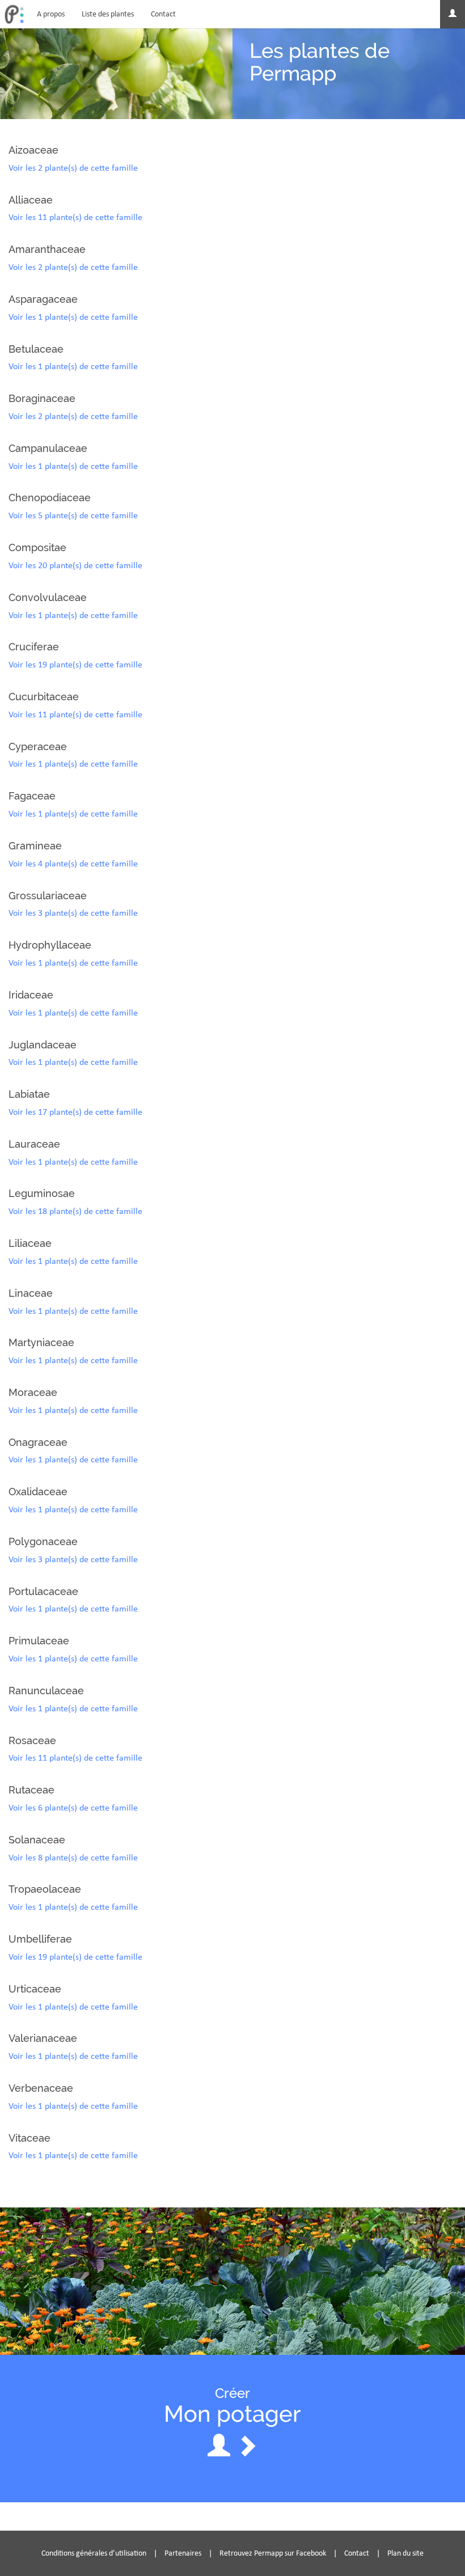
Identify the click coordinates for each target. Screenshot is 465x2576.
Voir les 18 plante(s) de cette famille (75, 1211)
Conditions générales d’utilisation (94, 2553)
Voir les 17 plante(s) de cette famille (75, 1112)
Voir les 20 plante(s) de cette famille (75, 565)
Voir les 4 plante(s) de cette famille (73, 863)
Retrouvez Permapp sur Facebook (273, 2553)
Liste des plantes (108, 14)
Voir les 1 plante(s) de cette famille (73, 317)
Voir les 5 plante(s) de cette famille (73, 515)
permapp (14, 14)
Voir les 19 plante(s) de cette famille (75, 664)
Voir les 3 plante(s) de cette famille (73, 913)
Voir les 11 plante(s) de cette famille (75, 217)
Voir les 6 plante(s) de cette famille (73, 1807)
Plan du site (405, 2553)
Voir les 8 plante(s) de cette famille (73, 1857)
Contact (163, 14)
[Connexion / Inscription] (453, 14)
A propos (51, 14)
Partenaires (183, 2553)
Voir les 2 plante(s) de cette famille (73, 168)
